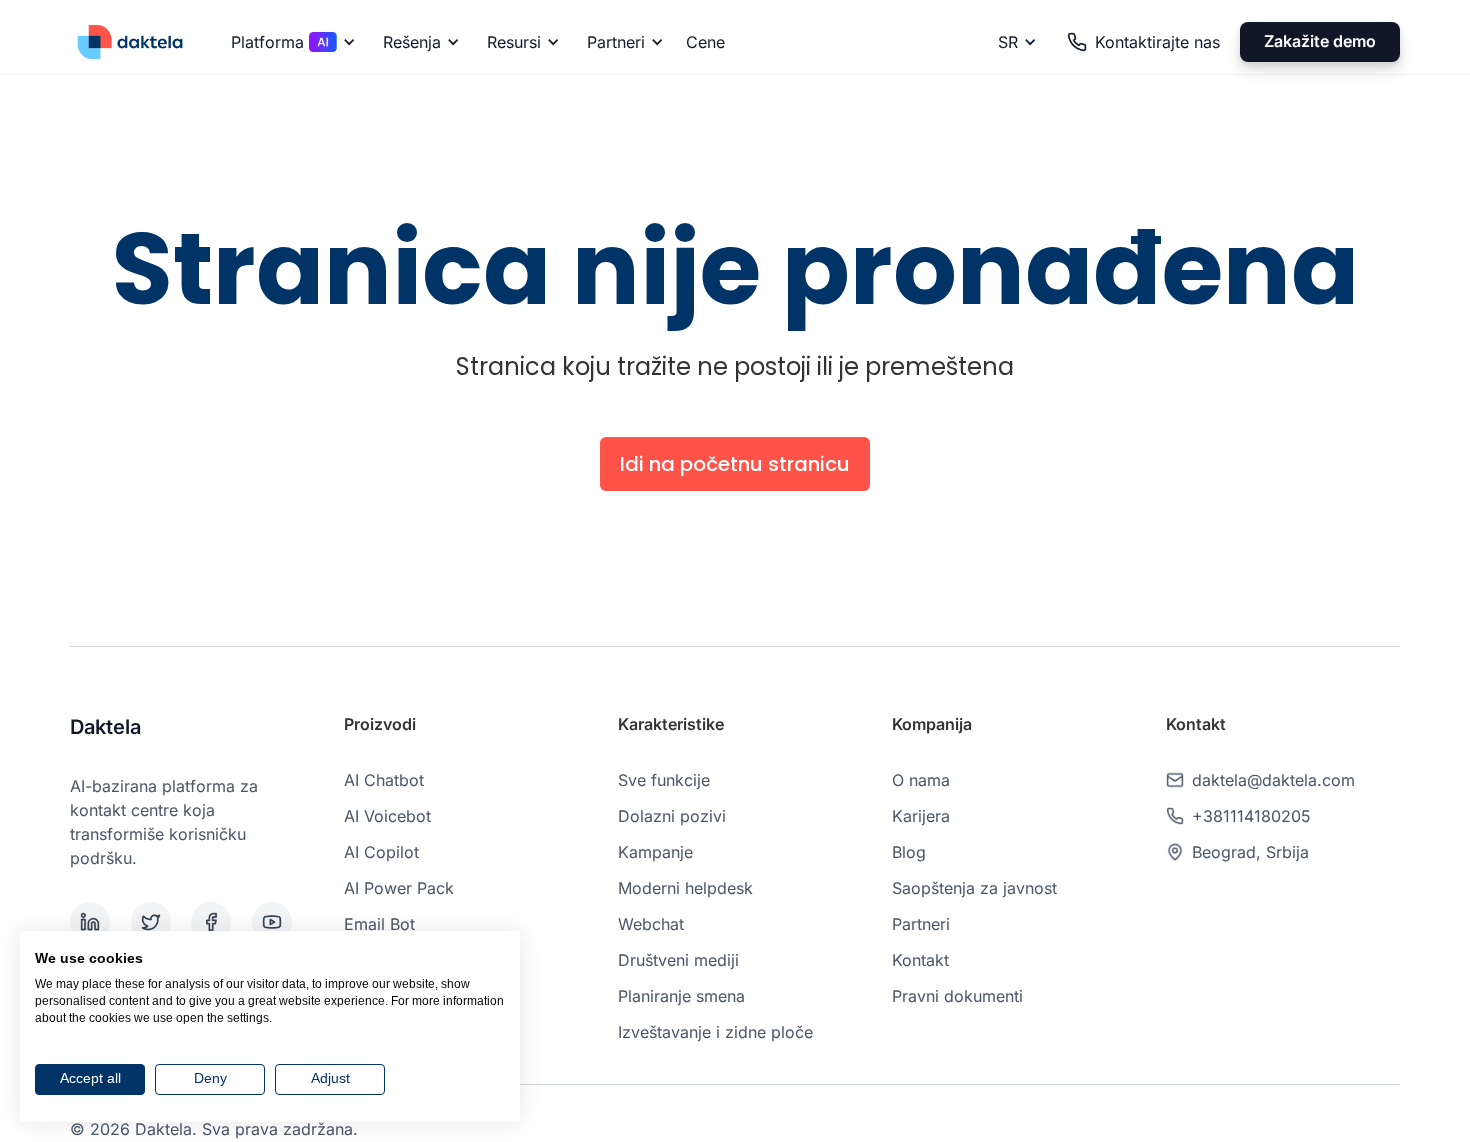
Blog (909, 852)
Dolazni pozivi (672, 816)
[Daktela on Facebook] (217, 922)
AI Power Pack (399, 888)
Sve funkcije (664, 780)
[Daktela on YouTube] (278, 922)
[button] (290, 42)
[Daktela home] (130, 41)
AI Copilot (381, 852)
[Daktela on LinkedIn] (96, 922)
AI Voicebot (387, 816)
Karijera (921, 816)
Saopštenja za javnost (974, 888)
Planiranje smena (681, 996)
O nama (921, 780)
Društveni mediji (678, 960)
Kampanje (655, 852)
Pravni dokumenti (957, 996)
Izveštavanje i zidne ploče (715, 1032)
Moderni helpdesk (685, 888)
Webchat (651, 924)
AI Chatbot (384, 780)
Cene (705, 42)
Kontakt (920, 960)
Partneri (921, 924)
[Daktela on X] (157, 922)
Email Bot (379, 924)
